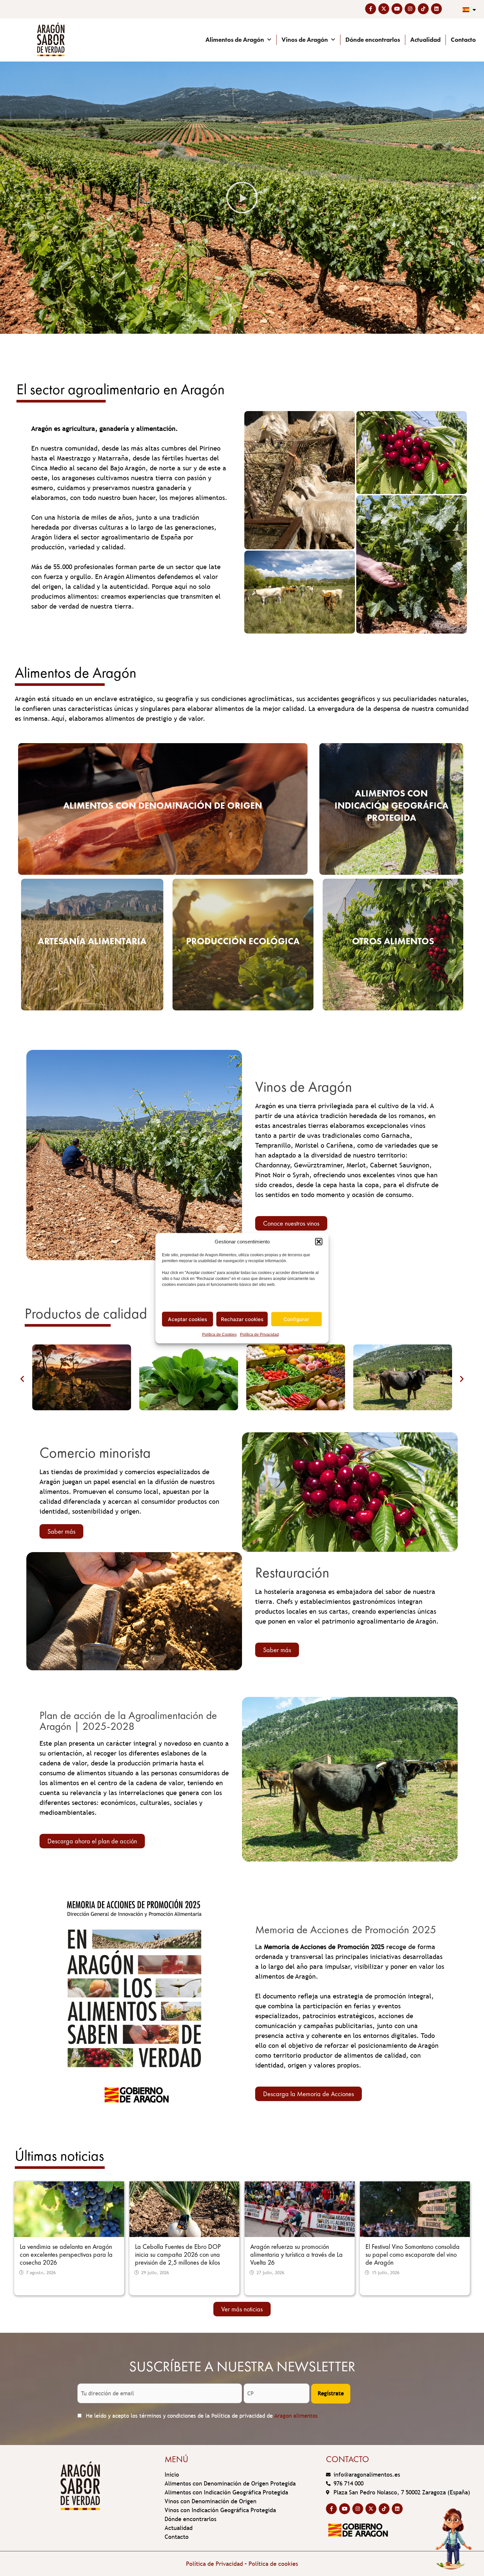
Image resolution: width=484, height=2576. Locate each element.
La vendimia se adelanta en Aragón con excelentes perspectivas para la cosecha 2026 (66, 2254)
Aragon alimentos (296, 2416)
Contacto (463, 40)
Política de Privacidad (259, 1335)
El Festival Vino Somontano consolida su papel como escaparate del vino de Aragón (413, 2254)
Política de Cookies (219, 1335)
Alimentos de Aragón (235, 40)
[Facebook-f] (371, 9)
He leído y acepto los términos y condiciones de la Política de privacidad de (201, 2416)
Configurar (296, 1319)
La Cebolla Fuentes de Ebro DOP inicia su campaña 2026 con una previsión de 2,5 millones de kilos (178, 2254)
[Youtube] (397, 9)
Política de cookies (273, 2564)
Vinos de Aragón (305, 40)
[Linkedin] (436, 9)
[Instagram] (410, 9)
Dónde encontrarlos (373, 40)
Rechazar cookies (242, 1319)
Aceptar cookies (188, 1319)
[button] (319, 1241)
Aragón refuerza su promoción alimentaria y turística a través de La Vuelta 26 (296, 2254)
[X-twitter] (384, 9)
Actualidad (425, 40)
